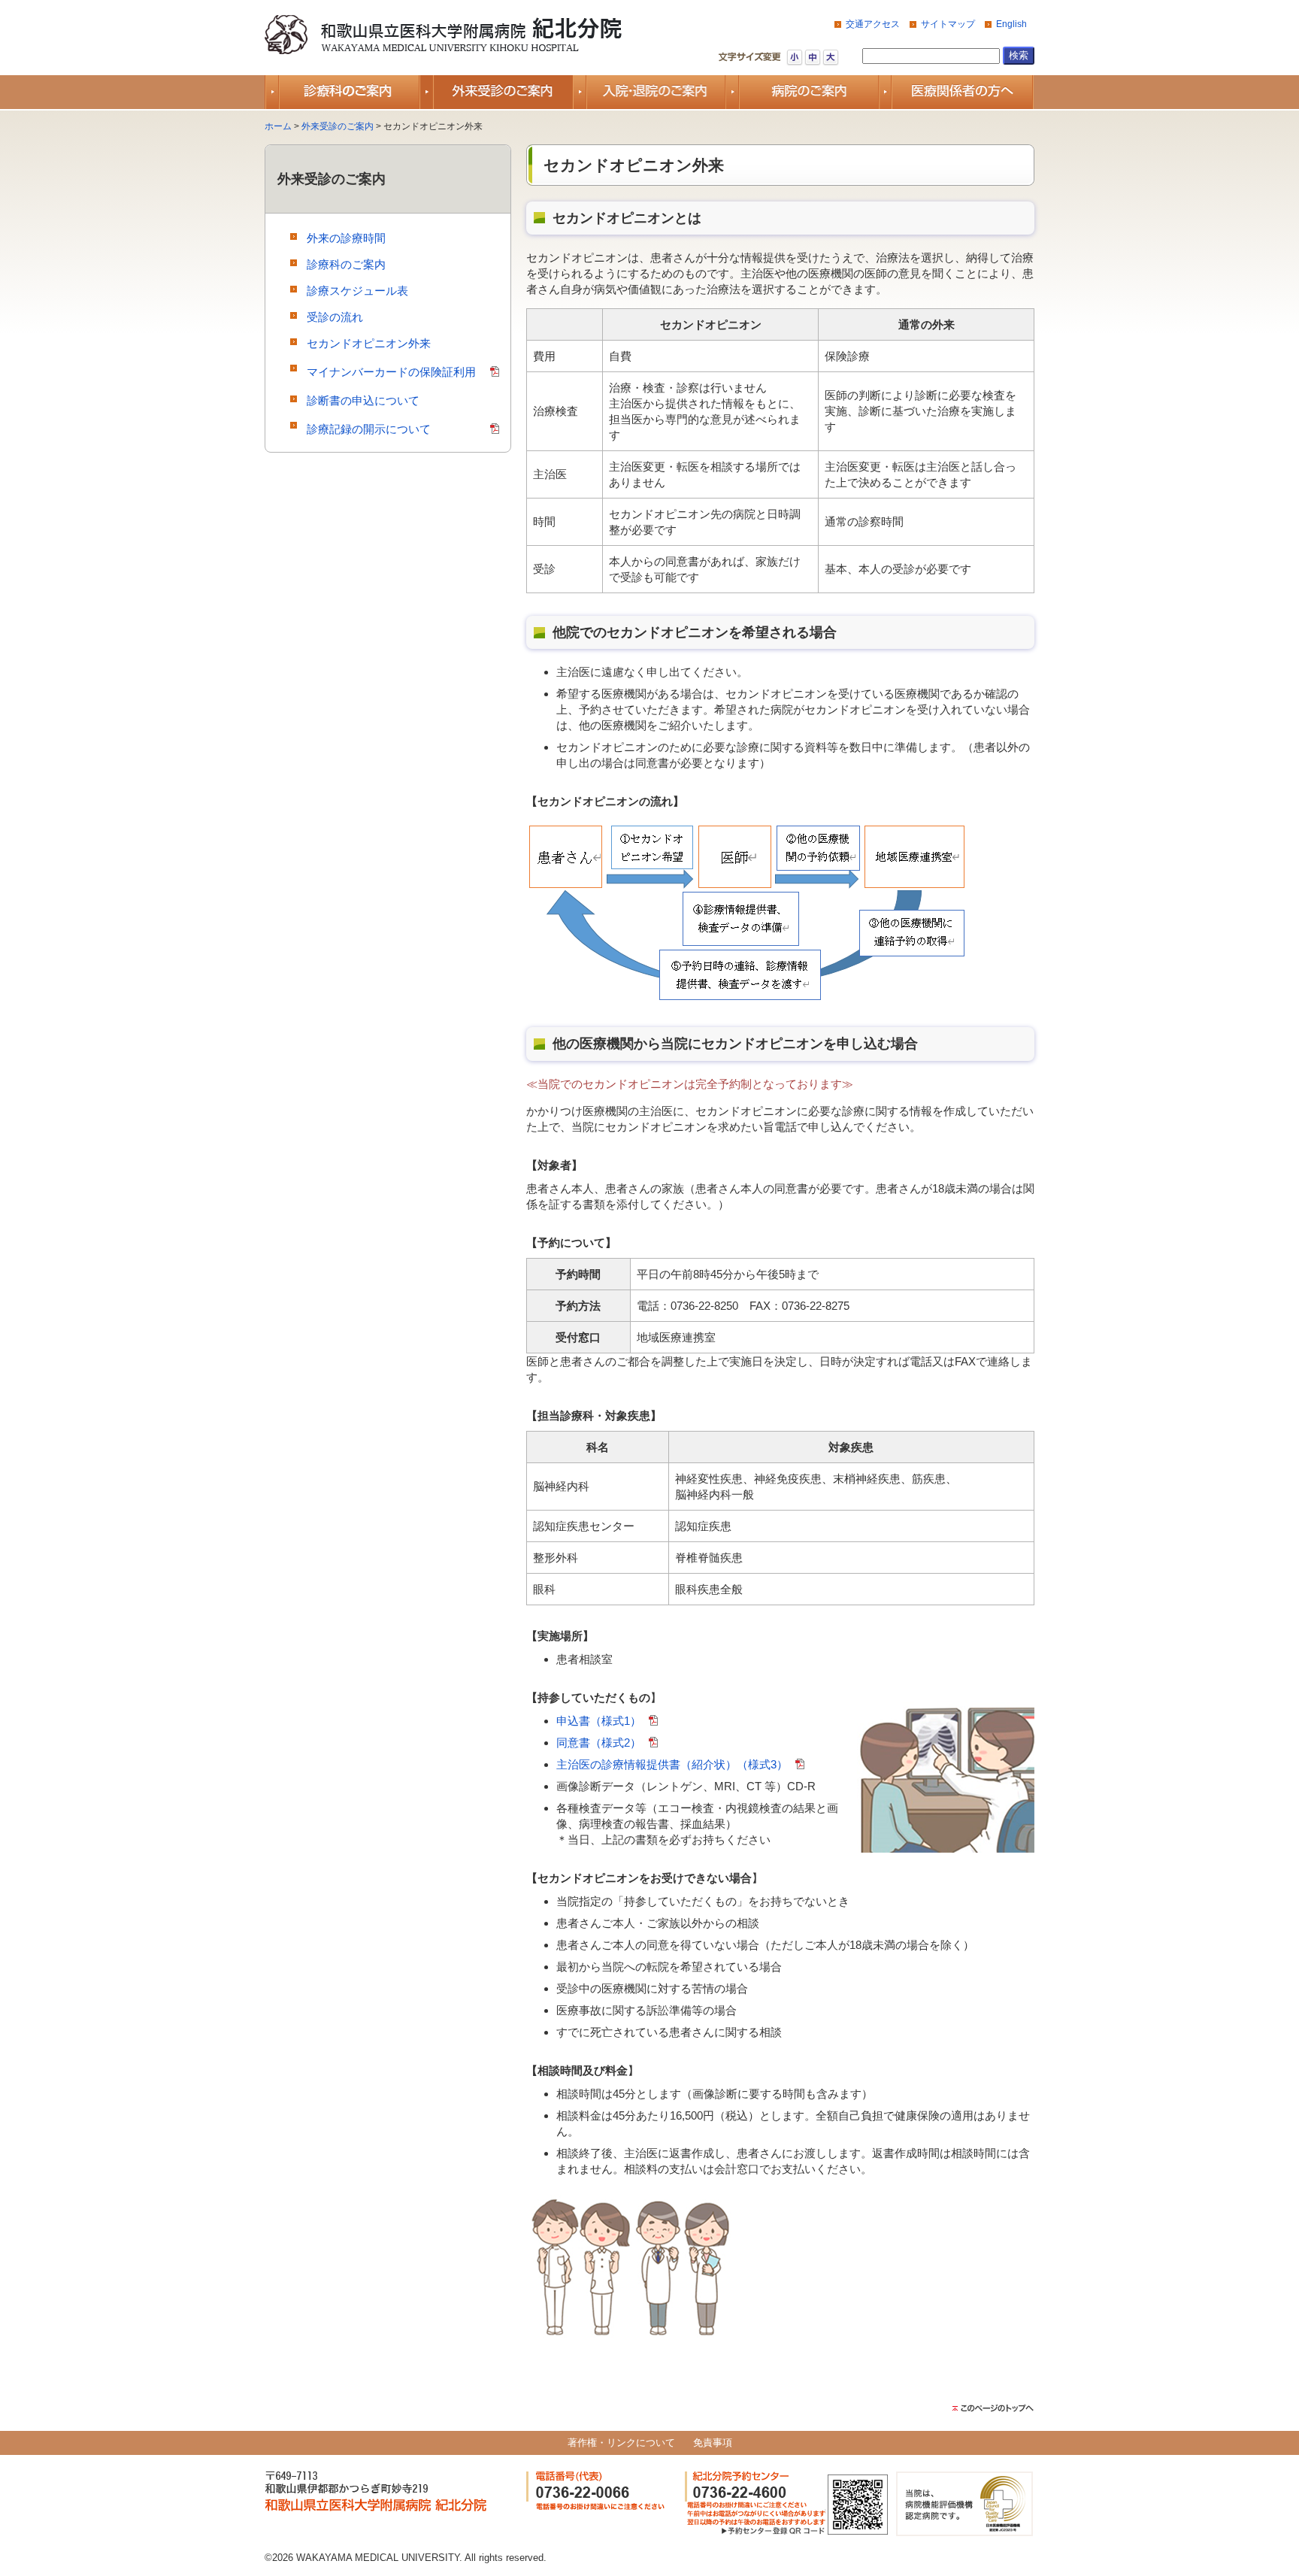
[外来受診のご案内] (496, 92)
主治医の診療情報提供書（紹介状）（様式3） (672, 1764)
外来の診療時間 (346, 238)
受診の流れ (335, 317)
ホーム (278, 126)
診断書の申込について (363, 400)
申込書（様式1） (599, 1721)
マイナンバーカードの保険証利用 (391, 372)
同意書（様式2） (599, 1743)
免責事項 (713, 2443)
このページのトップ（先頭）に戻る (993, 2408)
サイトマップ (948, 24)
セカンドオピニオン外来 (369, 343)
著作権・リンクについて (621, 2443)
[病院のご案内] (803, 92)
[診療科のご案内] (342, 92)
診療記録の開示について (369, 429)
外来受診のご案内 (338, 126)
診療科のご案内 (346, 264)
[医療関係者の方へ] (957, 92)
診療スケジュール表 (357, 291)
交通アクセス (873, 24)
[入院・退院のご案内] (650, 92)
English (1011, 24)
